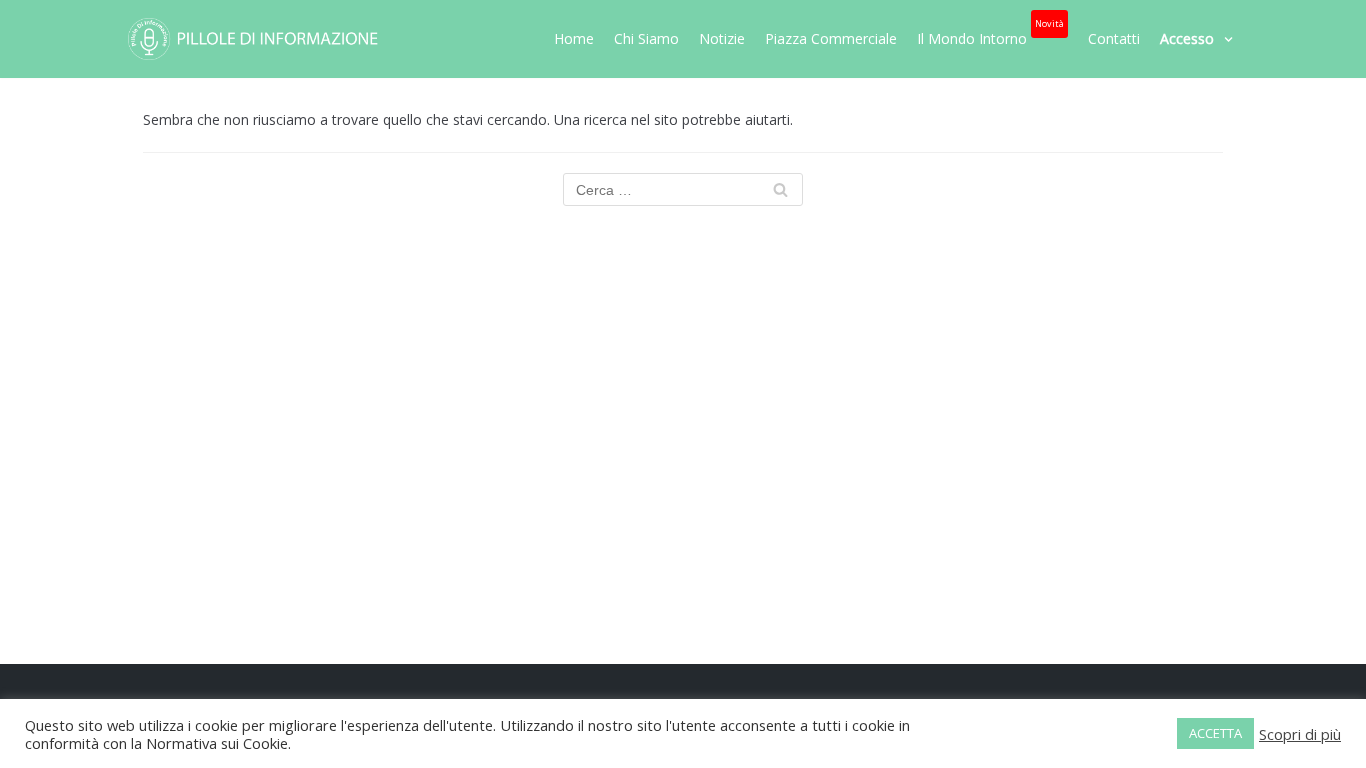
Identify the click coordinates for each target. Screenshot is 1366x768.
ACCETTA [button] (1215, 733)
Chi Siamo (646, 38)
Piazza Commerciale (831, 38)
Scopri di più (1300, 734)
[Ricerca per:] (683, 189)
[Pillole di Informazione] (253, 39)
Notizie (722, 38)
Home (574, 38)
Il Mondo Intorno (990, 33)
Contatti (1114, 38)
